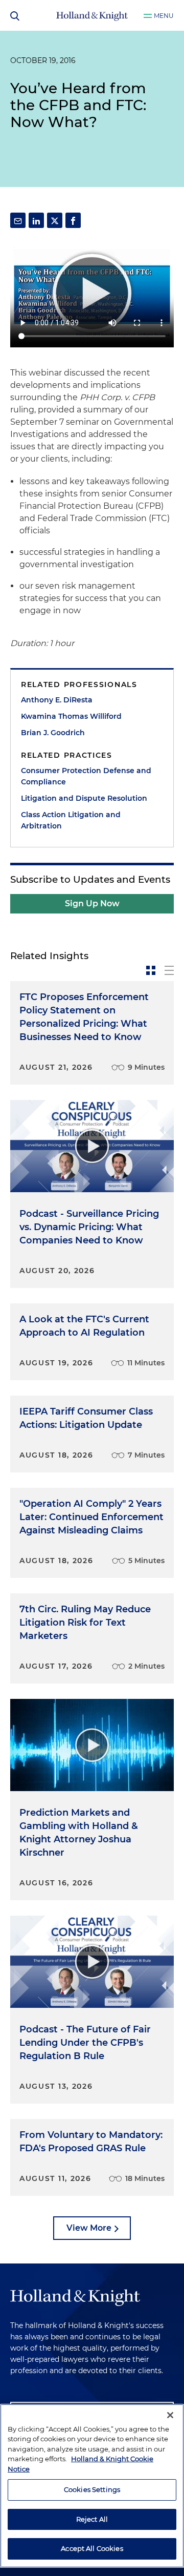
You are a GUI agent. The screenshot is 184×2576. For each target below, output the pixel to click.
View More (89, 2228)
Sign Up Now (92, 903)
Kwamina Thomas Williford (71, 716)
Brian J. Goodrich (53, 733)
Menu (164, 16)
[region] (92, 2486)
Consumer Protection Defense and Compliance (86, 776)
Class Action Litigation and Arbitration (71, 820)
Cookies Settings (92, 2489)
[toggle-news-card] (151, 970)
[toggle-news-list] (169, 970)
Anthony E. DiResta (57, 700)
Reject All (92, 2519)
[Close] (170, 2415)
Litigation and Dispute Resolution (84, 798)
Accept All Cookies (92, 2548)
